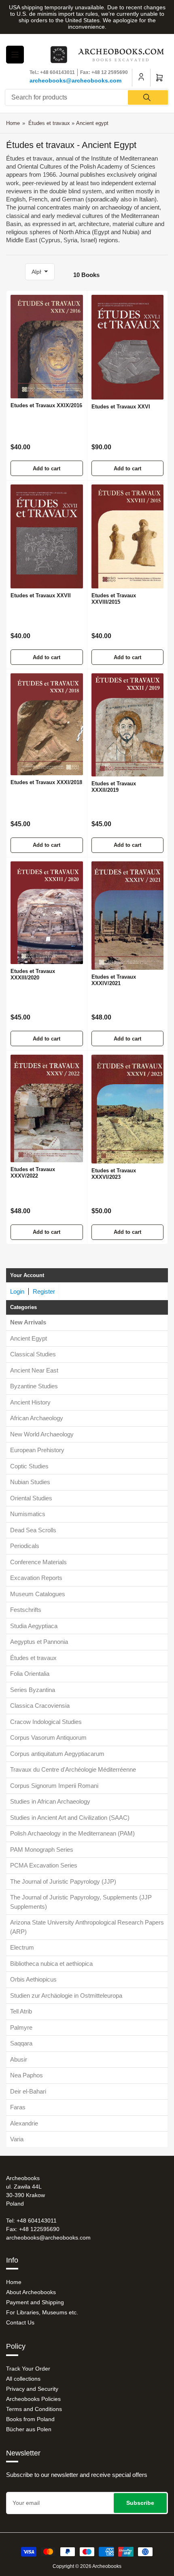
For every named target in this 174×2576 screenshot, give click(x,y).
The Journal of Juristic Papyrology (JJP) (63, 1881)
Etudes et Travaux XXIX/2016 (46, 405)
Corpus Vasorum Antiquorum (48, 1737)
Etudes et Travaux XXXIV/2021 (114, 980)
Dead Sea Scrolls (33, 1530)
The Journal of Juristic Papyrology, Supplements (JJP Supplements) (81, 1902)
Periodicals (25, 1546)
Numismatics (28, 1514)
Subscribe (140, 2503)
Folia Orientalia (30, 1674)
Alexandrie (24, 2123)
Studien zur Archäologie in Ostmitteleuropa (66, 1995)
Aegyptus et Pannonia (39, 1642)
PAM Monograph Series (42, 1850)
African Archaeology (37, 1418)
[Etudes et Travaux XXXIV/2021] (128, 916)
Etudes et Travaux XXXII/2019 (114, 787)
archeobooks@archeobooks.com (75, 80)
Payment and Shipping (35, 2302)
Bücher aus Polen (29, 2429)
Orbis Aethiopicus (33, 1979)
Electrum (22, 1947)
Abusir (19, 2059)
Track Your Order (28, 2369)
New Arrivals (28, 1322)
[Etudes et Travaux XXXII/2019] (128, 725)
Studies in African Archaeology (50, 1801)
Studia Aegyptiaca (34, 1626)
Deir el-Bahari (28, 2091)
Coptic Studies (29, 1466)
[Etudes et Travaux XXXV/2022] (47, 1108)
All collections (23, 2379)
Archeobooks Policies (33, 2399)
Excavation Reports (36, 1578)
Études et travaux (33, 1658)
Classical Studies (33, 1354)
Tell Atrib (21, 2011)
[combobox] (87, 97)
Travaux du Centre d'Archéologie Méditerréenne (73, 1769)
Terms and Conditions (34, 2409)
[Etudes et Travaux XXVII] (47, 536)
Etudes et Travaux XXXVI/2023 (114, 1174)
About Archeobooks (31, 2292)
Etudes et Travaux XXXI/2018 (46, 782)
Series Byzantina (33, 1690)
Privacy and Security (32, 2389)
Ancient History (30, 1402)
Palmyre (21, 2027)
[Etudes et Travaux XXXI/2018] (47, 724)
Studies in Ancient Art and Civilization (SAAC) (70, 1818)
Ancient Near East (34, 1370)
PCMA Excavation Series (44, 1865)
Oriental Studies (31, 1498)
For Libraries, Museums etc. (42, 2312)
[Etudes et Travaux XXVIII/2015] (128, 536)
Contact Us (20, 2322)
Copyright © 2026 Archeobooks (87, 2566)
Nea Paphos (27, 2075)
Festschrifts (26, 1610)
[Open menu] (15, 55)
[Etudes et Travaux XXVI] (128, 347)
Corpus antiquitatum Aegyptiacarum (57, 1754)
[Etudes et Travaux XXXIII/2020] (47, 913)
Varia (17, 2139)
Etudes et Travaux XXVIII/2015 (114, 599)
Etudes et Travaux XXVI (121, 407)
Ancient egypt (92, 123)
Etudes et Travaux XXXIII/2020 (33, 974)
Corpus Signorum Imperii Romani (54, 1786)
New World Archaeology (42, 1434)
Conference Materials (38, 1562)
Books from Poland (30, 2419)
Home (13, 123)
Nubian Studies (30, 1482)
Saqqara (21, 2043)
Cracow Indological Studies (46, 1722)
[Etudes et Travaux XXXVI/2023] (128, 1109)
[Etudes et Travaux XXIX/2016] (47, 347)
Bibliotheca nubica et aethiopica (51, 1964)
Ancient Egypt (29, 1338)
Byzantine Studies (34, 1386)
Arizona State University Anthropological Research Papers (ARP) (87, 1927)
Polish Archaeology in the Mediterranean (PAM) (72, 1833)
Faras (18, 2107)
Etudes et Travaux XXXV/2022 (33, 1173)
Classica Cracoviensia (40, 1706)
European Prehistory (37, 1450)
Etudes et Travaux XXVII (41, 595)
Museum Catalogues (38, 1594)
